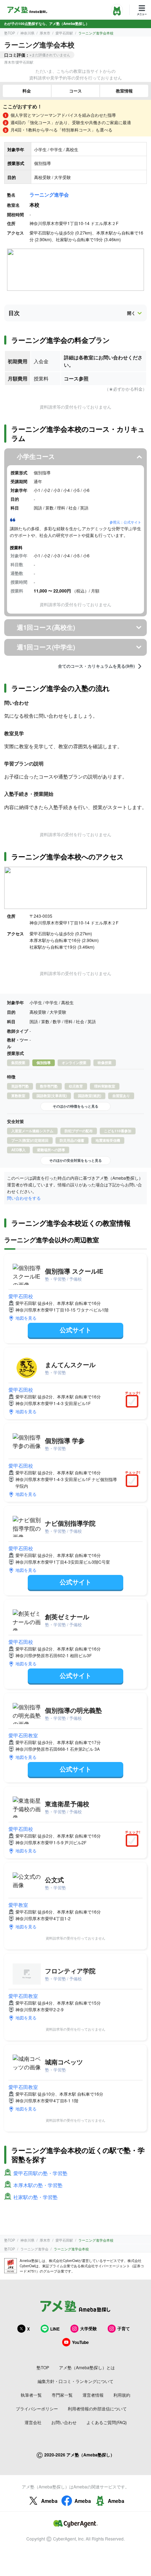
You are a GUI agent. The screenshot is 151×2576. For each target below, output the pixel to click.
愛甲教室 (18, 1905)
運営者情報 (93, 2395)
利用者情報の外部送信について (97, 2408)
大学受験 (88, 2328)
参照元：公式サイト (125, 522)
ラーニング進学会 (49, 194)
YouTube (80, 2342)
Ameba (49, 2501)
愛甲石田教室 (23, 1735)
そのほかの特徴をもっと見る (75, 1106)
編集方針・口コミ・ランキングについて (75, 2381)
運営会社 (33, 2422)
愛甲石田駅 (64, 33)
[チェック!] (134, 1402)
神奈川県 (27, 33)
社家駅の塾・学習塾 (35, 2197)
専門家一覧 (62, 2395)
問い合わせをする (24, 1198)
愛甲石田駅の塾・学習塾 (40, 2173)
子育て (124, 2328)
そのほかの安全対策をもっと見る (75, 1160)
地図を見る (26, 1318)
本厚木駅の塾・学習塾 (38, 2185)
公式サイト (75, 1330)
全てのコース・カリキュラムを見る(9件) (96, 666)
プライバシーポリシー (37, 2408)
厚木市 (45, 33)
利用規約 (122, 2395)
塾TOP (10, 33)
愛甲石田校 (21, 1296)
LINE (55, 2329)
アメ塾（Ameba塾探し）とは (87, 2367)
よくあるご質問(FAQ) (107, 2422)
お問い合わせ (64, 2422)
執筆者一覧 (31, 2395)
